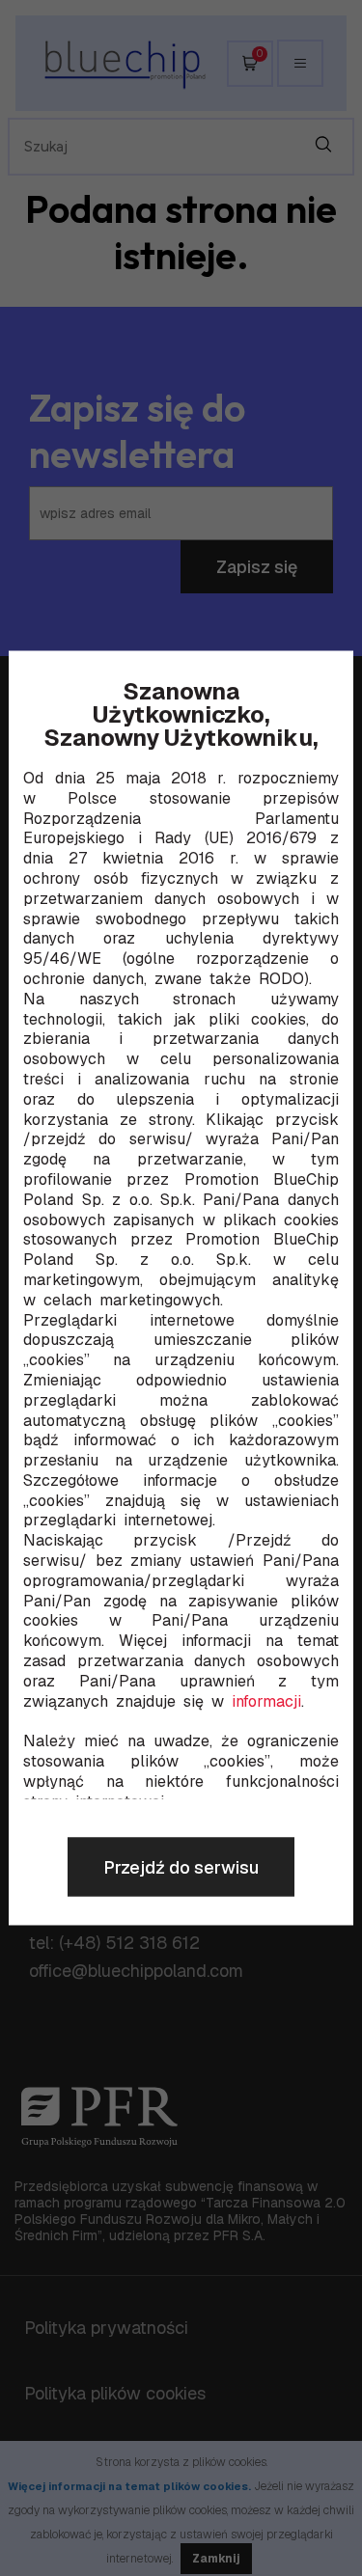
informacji (266, 1701)
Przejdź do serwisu (181, 1867)
